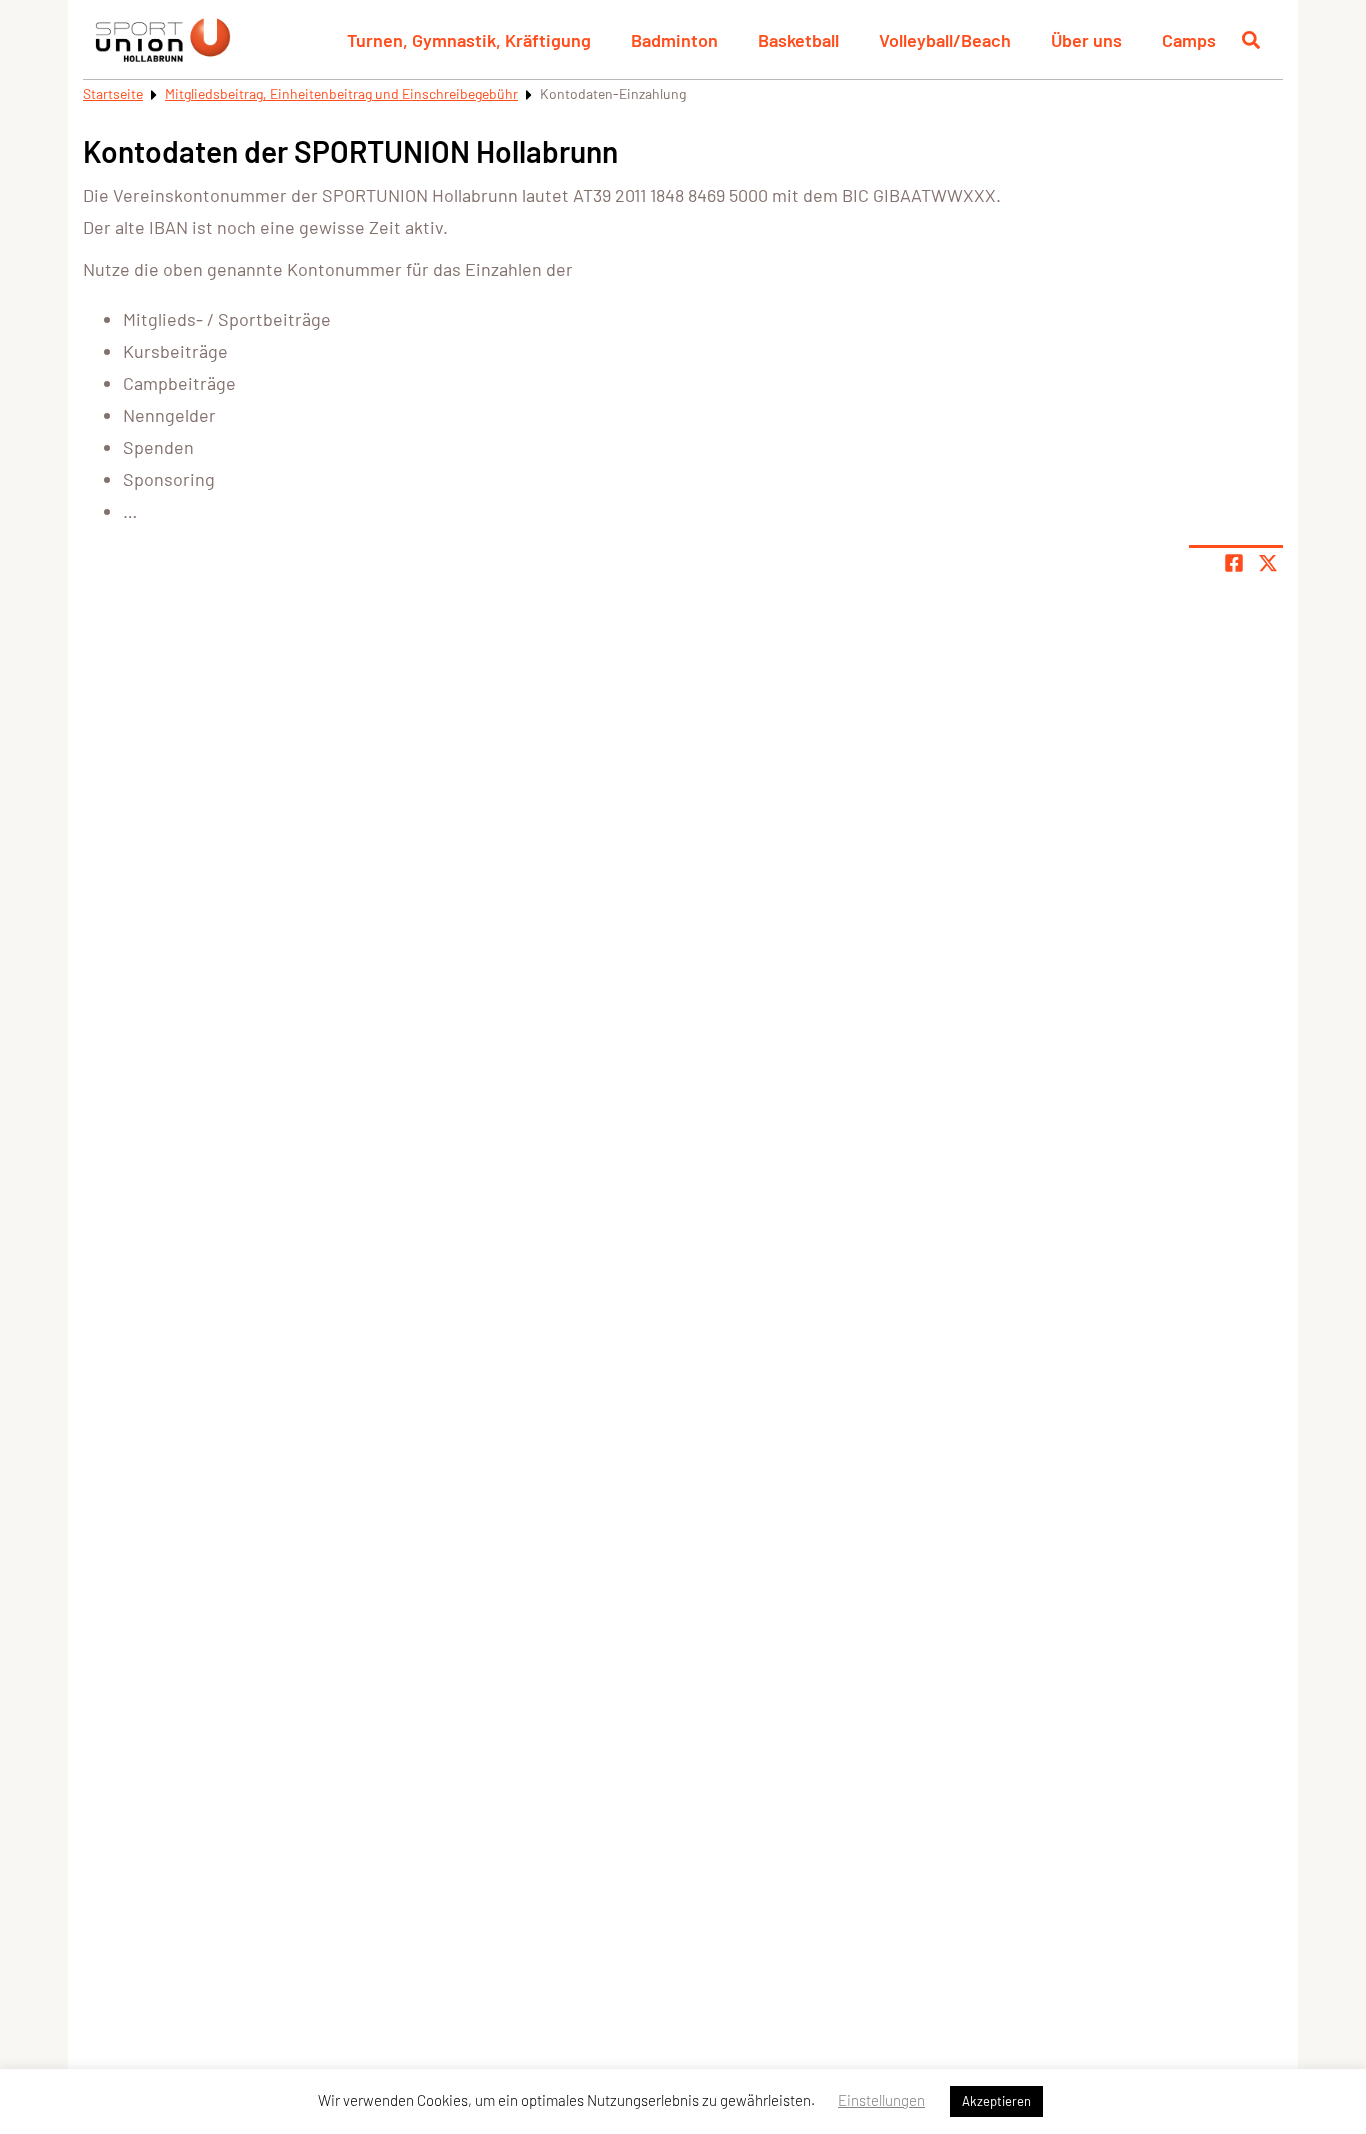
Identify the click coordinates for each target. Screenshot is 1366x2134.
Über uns (1086, 40)
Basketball (798, 40)
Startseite (113, 93)
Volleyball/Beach (945, 40)
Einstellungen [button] (881, 2100)
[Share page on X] (1268, 563)
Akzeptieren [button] (996, 2101)
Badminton (674, 40)
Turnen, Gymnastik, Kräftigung (469, 40)
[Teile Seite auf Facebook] (1234, 563)
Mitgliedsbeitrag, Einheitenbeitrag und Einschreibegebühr (341, 93)
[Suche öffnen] (1251, 40)
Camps (1189, 40)
